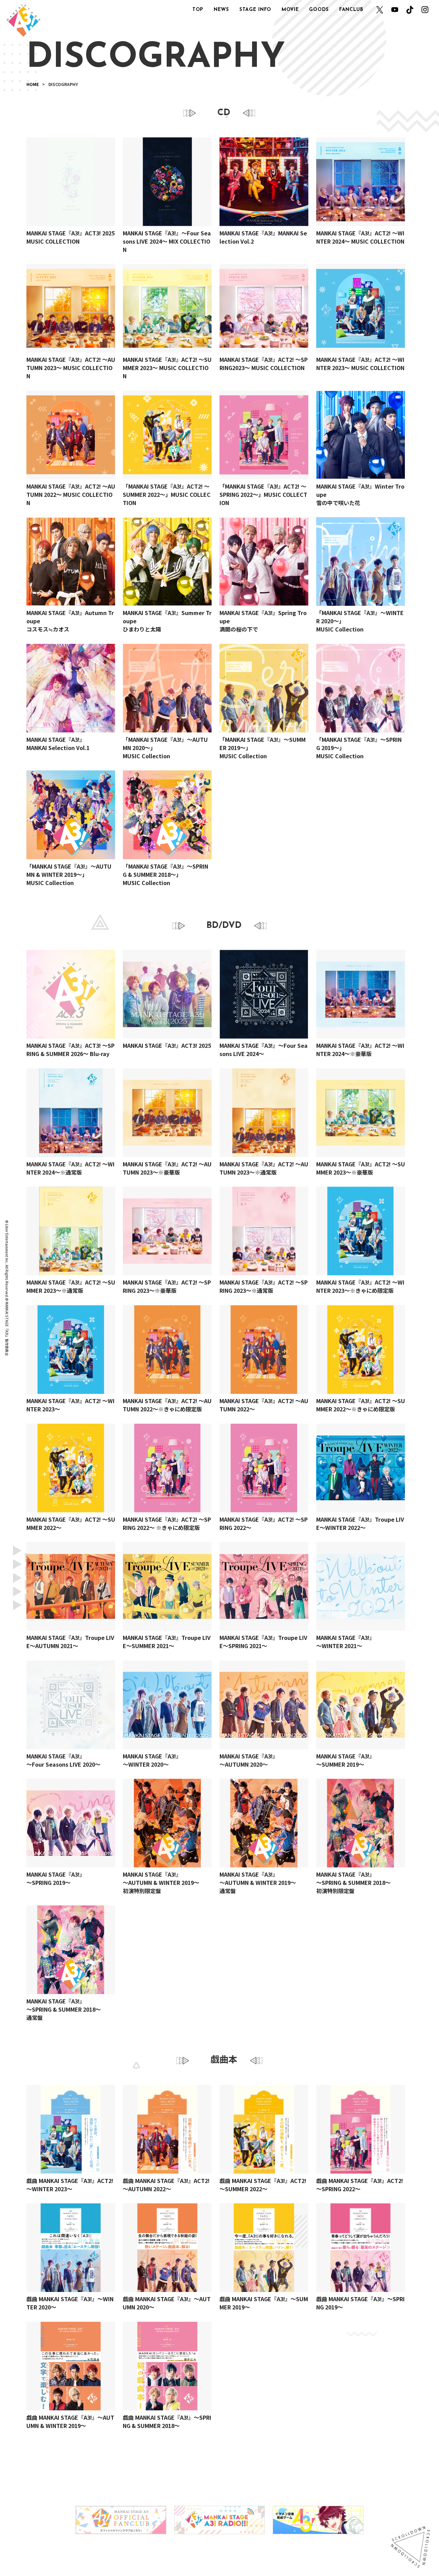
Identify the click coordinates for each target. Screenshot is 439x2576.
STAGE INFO (255, 10)
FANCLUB (351, 10)
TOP (198, 10)
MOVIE (290, 10)
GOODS (319, 10)
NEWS (221, 10)
